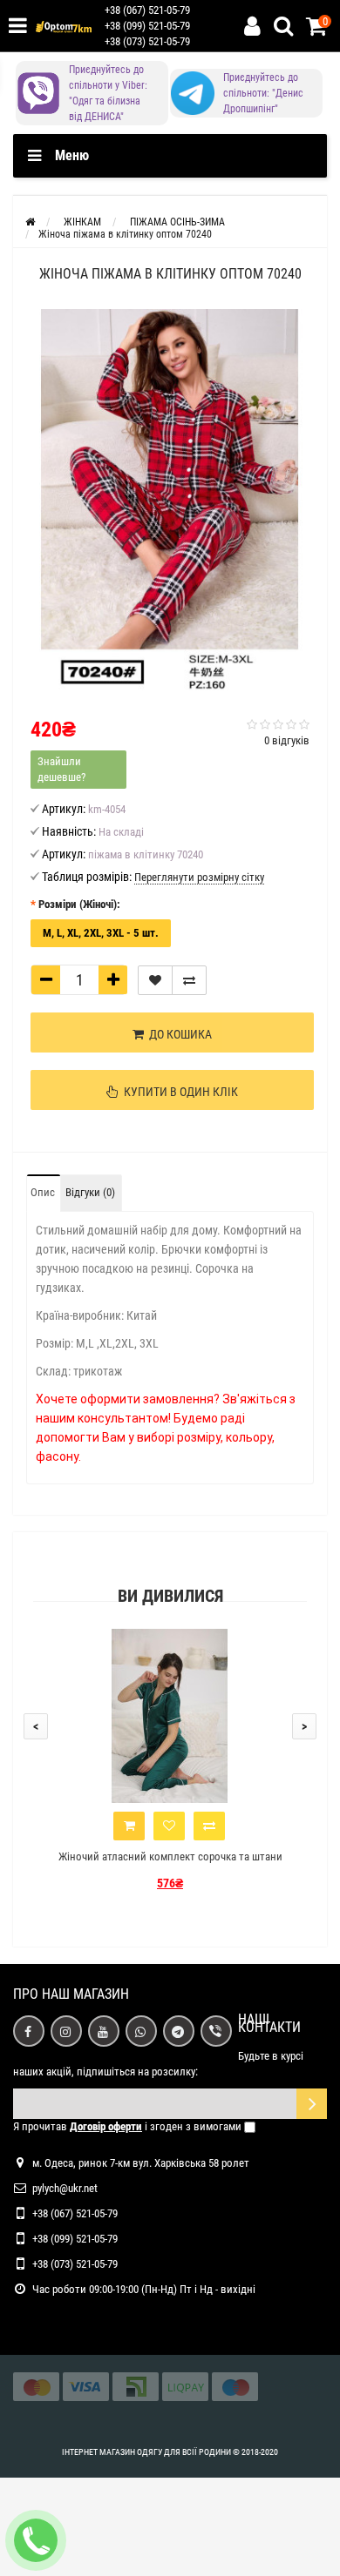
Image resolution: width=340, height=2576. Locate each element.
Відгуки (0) (90, 1192)
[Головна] (30, 222)
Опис (43, 1192)
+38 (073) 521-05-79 (147, 41)
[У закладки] (155, 980)
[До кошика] (129, 1826)
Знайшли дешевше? (61, 769)
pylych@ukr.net (65, 2188)
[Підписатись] (312, 2104)
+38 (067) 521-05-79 (147, 10)
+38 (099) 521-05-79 (147, 26)
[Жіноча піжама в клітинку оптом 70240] (170, 502)
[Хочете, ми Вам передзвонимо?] (36, 2540)
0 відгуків (287, 740)
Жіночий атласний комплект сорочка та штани (170, 1856)
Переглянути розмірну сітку (199, 877)
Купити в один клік (178, 1092)
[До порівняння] (189, 980)
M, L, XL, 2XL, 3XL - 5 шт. (101, 933)
